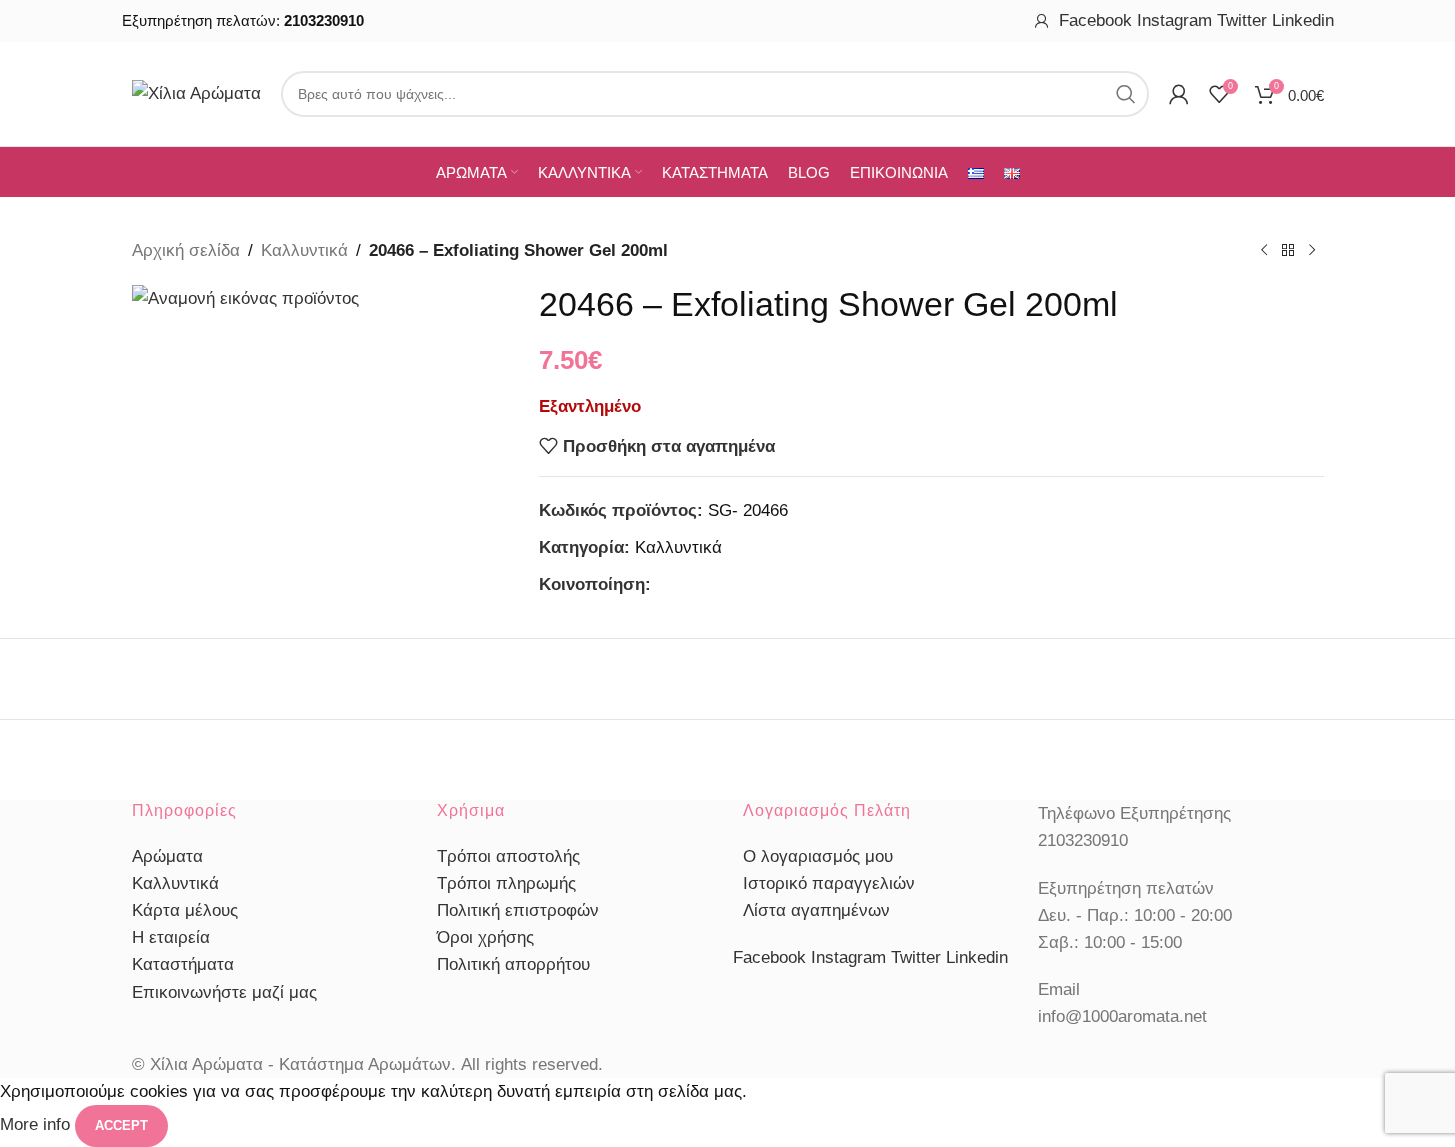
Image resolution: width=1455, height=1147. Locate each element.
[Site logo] (196, 92)
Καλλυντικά (304, 250)
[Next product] (1312, 251)
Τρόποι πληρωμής (506, 883)
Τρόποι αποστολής (508, 856)
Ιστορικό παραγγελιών (829, 883)
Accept (121, 1125)
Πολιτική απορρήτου (513, 964)
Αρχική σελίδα (186, 250)
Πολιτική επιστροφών (518, 910)
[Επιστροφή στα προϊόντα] (1288, 251)
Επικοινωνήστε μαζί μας (224, 992)
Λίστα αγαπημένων (816, 910)
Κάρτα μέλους (185, 910)
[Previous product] (1264, 251)
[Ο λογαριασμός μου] (1042, 21)
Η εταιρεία (171, 937)
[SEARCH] (1126, 94)
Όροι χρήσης (485, 937)
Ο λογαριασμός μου (818, 856)
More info (37, 1124)
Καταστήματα (183, 964)
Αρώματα (167, 856)
